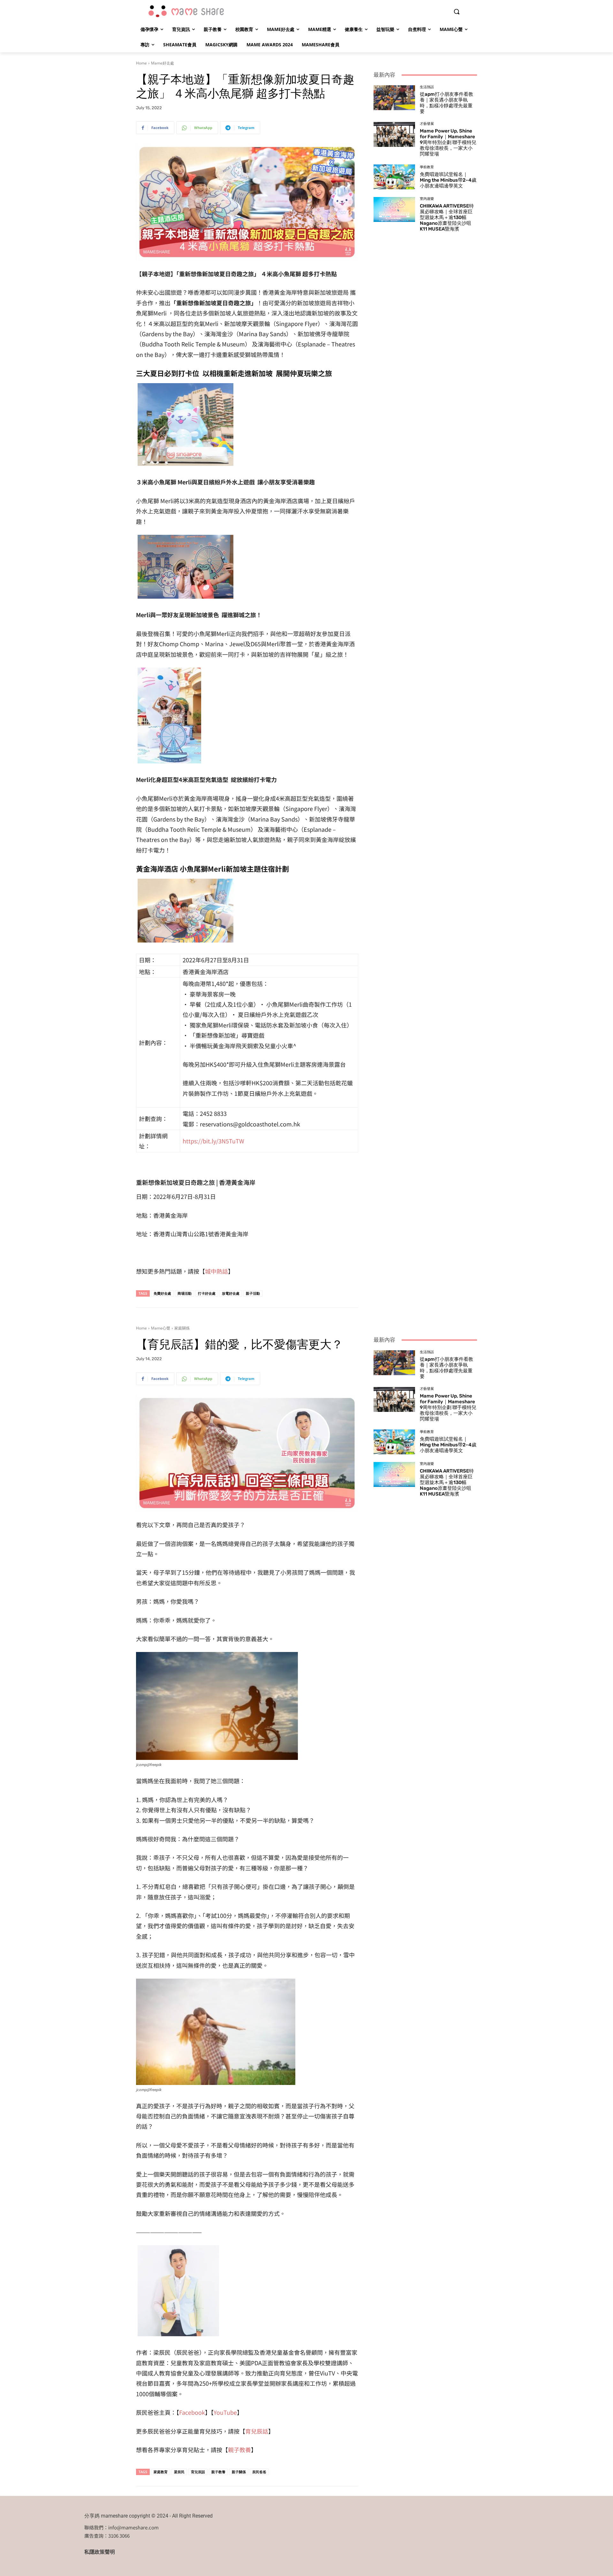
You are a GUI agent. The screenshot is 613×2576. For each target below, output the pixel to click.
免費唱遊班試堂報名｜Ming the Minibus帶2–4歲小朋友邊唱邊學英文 (448, 180)
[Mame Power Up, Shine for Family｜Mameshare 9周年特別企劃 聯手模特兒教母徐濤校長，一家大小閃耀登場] (394, 134)
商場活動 (185, 1293)
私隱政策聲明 (100, 2552)
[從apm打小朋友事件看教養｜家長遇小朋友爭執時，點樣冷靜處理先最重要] (394, 98)
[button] (457, 11)
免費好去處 (162, 1293)
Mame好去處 (163, 63)
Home (141, 63)
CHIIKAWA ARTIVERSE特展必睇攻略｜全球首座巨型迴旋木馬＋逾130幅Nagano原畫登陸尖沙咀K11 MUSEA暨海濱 (447, 217)
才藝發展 (427, 124)
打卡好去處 (207, 1293)
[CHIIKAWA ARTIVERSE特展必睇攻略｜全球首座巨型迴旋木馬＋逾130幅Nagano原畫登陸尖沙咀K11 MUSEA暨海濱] (394, 209)
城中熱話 (216, 1271)
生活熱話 (427, 87)
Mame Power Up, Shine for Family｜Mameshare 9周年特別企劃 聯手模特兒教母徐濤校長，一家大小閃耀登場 (448, 142)
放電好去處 (231, 1293)
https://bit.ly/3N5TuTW (213, 1141)
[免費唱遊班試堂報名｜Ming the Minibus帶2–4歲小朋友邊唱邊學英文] (394, 177)
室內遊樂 (427, 199)
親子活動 (253, 1293)
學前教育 (427, 167)
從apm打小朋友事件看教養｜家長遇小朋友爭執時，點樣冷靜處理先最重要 (447, 103)
